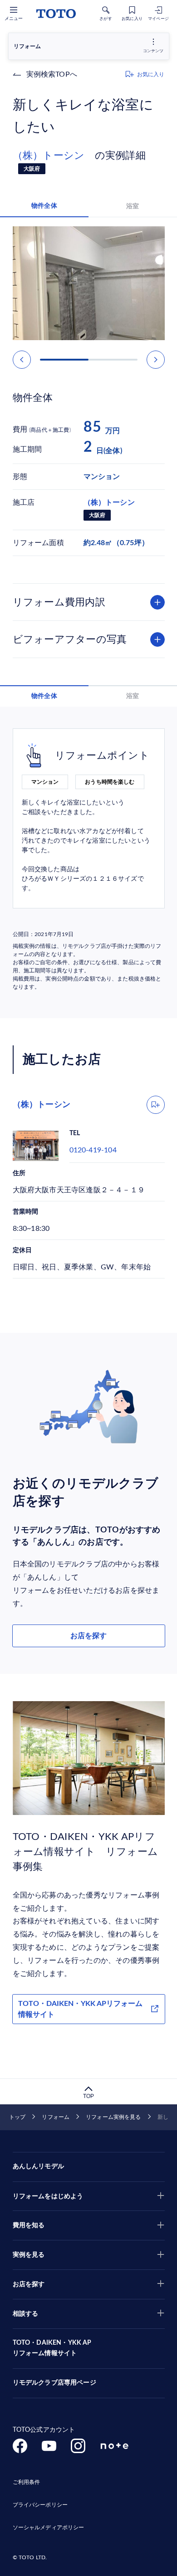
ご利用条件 (27, 2482)
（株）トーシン (54, 156)
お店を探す (88, 1636)
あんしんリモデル (38, 2166)
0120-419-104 (93, 1150)
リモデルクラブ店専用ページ (54, 2383)
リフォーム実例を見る (113, 2117)
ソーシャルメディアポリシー (49, 2527)
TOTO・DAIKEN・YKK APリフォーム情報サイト (80, 2009)
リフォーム (56, 2117)
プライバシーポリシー (40, 2505)
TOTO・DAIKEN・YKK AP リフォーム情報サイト (52, 2348)
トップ (17, 2117)
